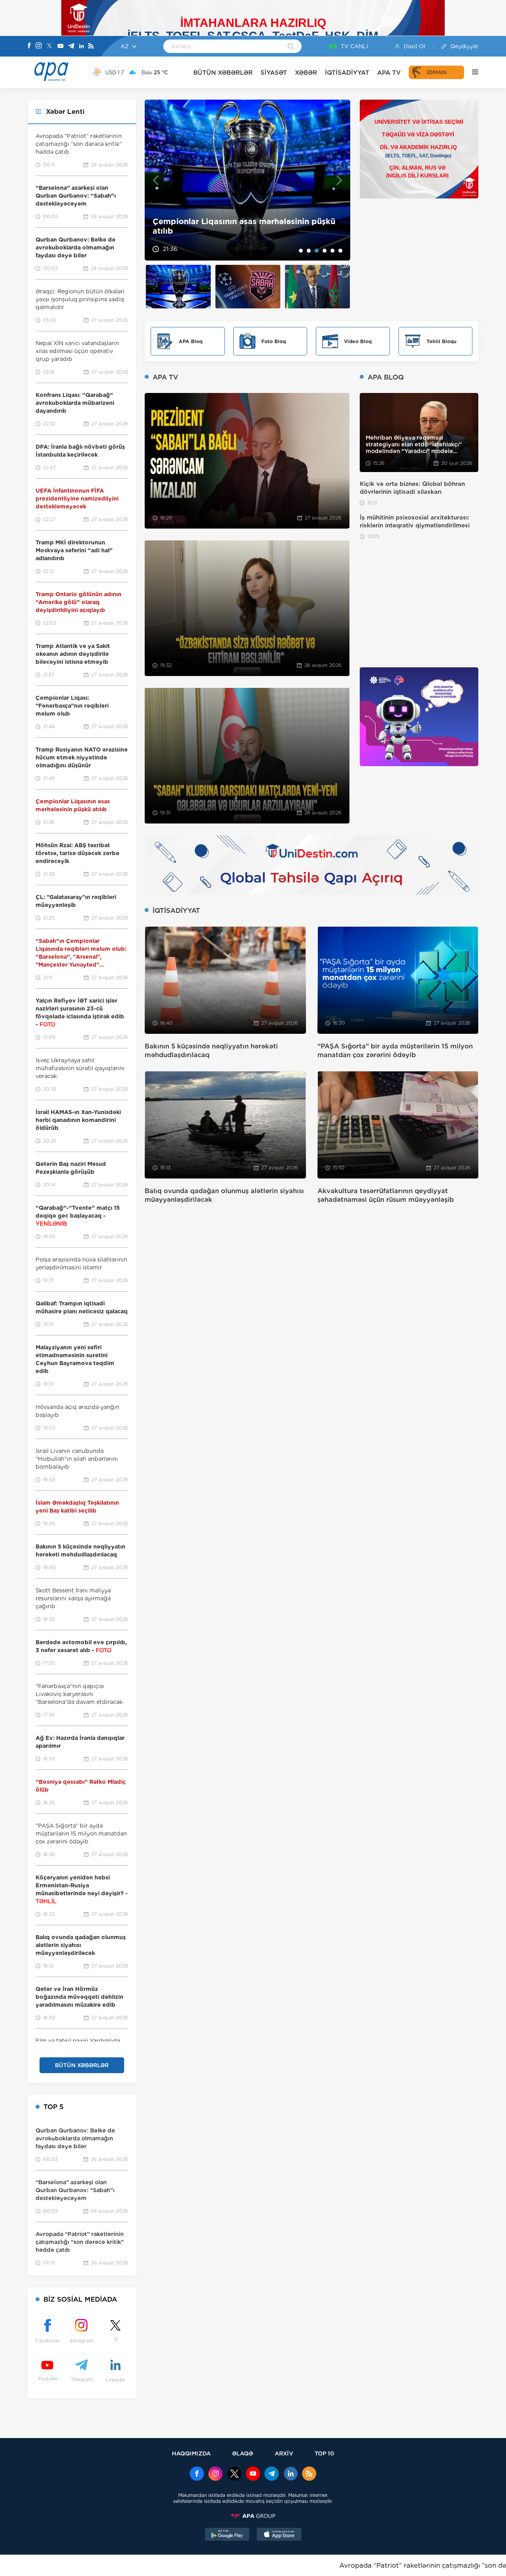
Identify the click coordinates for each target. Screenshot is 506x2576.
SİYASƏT (274, 73)
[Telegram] (71, 46)
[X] (49, 46)
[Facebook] (29, 46)
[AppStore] (279, 2535)
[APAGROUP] (253, 2516)
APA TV (389, 73)
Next (339, 180)
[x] (234, 2474)
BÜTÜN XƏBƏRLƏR (223, 73)
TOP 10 (324, 2453)
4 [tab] (325, 251)
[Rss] (91, 46)
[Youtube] (60, 46)
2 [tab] (309, 251)
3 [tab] (317, 251)
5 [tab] (332, 251)
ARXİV (284, 2453)
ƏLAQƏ (243, 2453)
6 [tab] (340, 251)
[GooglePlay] (227, 2535)
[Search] (291, 47)
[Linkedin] (81, 46)
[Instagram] (39, 46)
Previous (156, 180)
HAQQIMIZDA (191, 2453)
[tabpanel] (247, 180)
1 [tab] (301, 251)
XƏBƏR (306, 73)
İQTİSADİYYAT (347, 73)
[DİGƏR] (471, 72)
